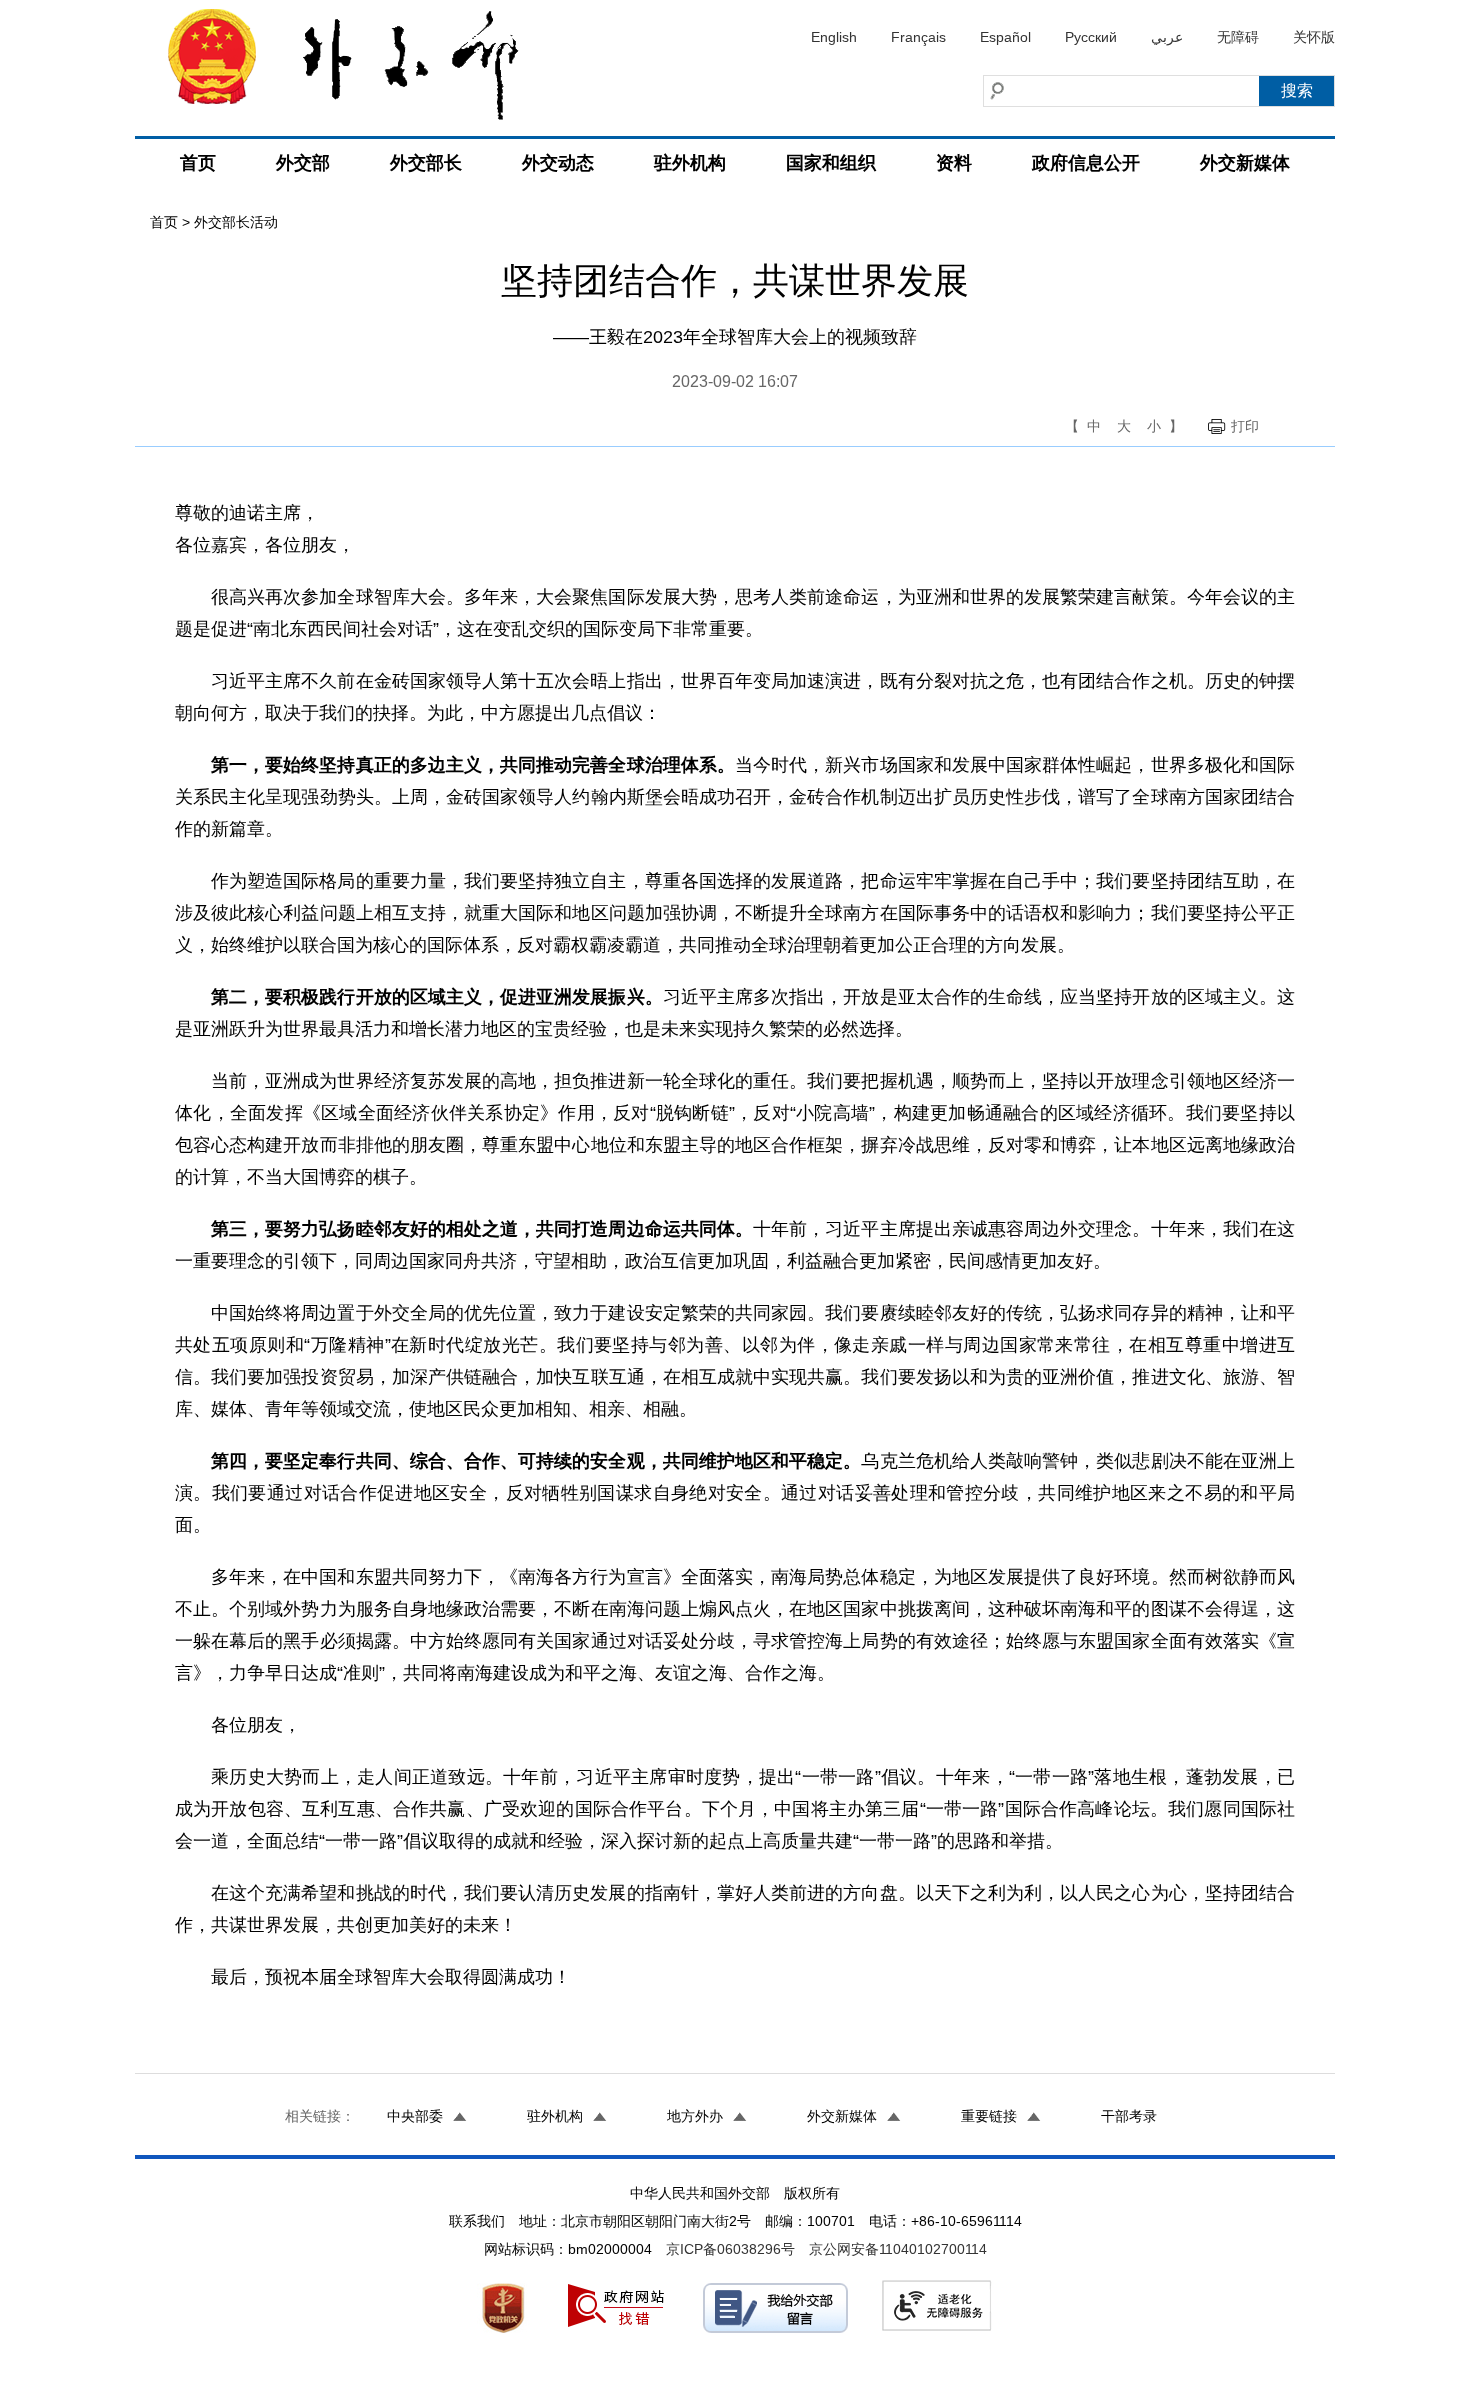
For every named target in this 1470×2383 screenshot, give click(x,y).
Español (1005, 37)
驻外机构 (690, 163)
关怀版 (1314, 37)
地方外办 (695, 2116)
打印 (1245, 426)
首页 (198, 163)
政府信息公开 (1086, 163)
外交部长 (426, 163)
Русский (1091, 37)
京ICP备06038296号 (730, 2249)
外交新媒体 (1245, 163)
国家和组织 (831, 163)
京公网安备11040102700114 (898, 2249)
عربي (1167, 37)
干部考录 (1129, 2116)
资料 (954, 163)
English (834, 37)
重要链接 (989, 2116)
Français (918, 37)
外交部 (303, 163)
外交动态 (558, 163)
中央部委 (415, 2116)
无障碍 (1238, 37)
